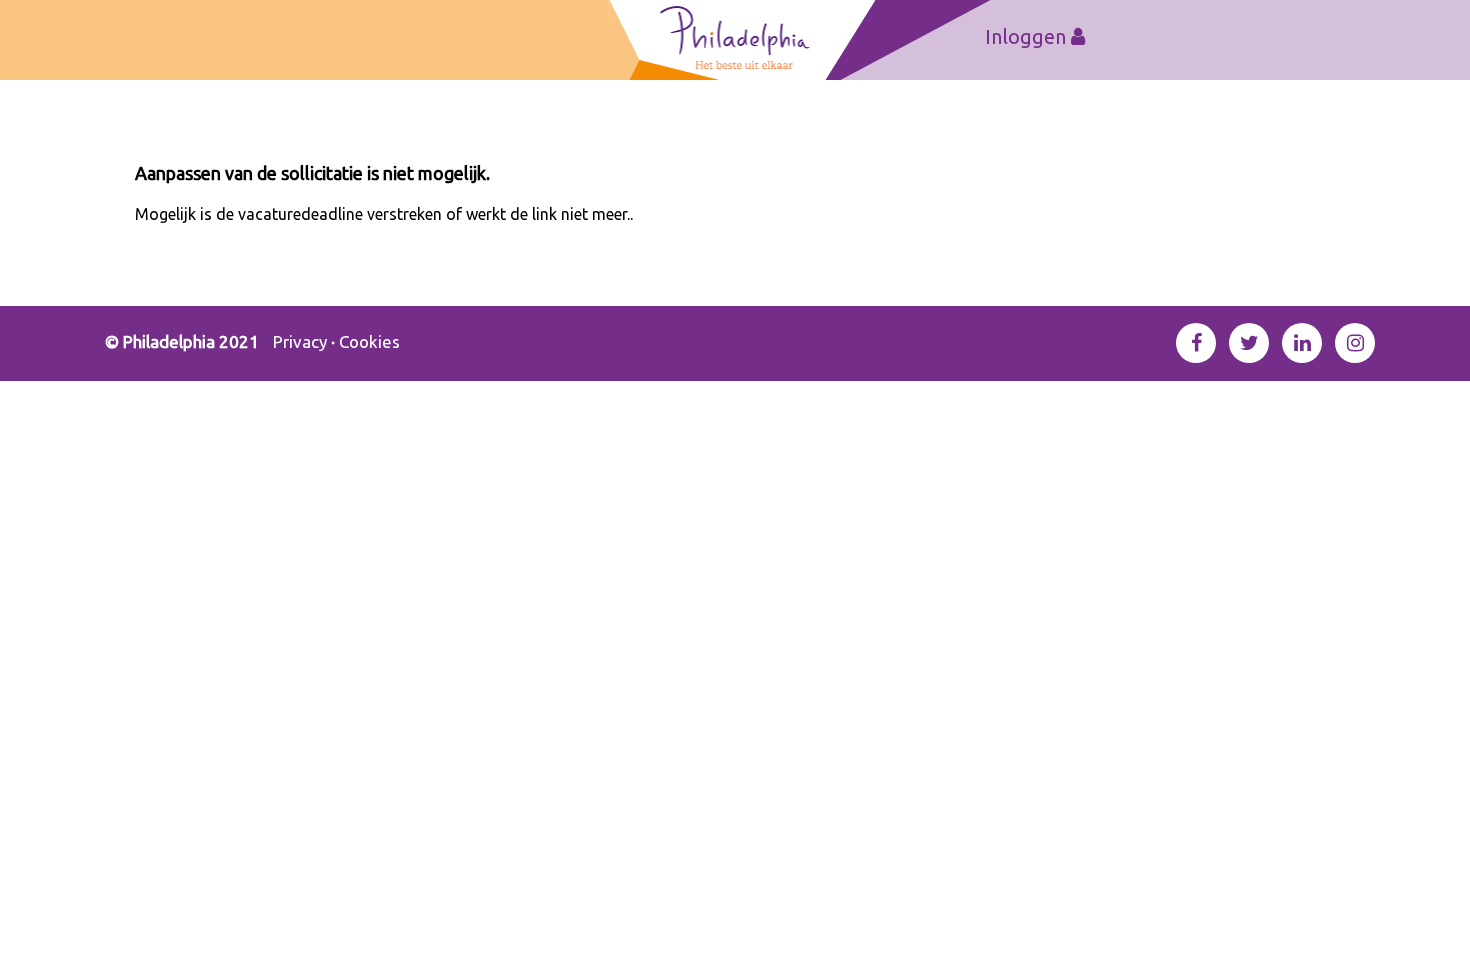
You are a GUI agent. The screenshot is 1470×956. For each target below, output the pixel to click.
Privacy (300, 341)
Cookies (369, 341)
